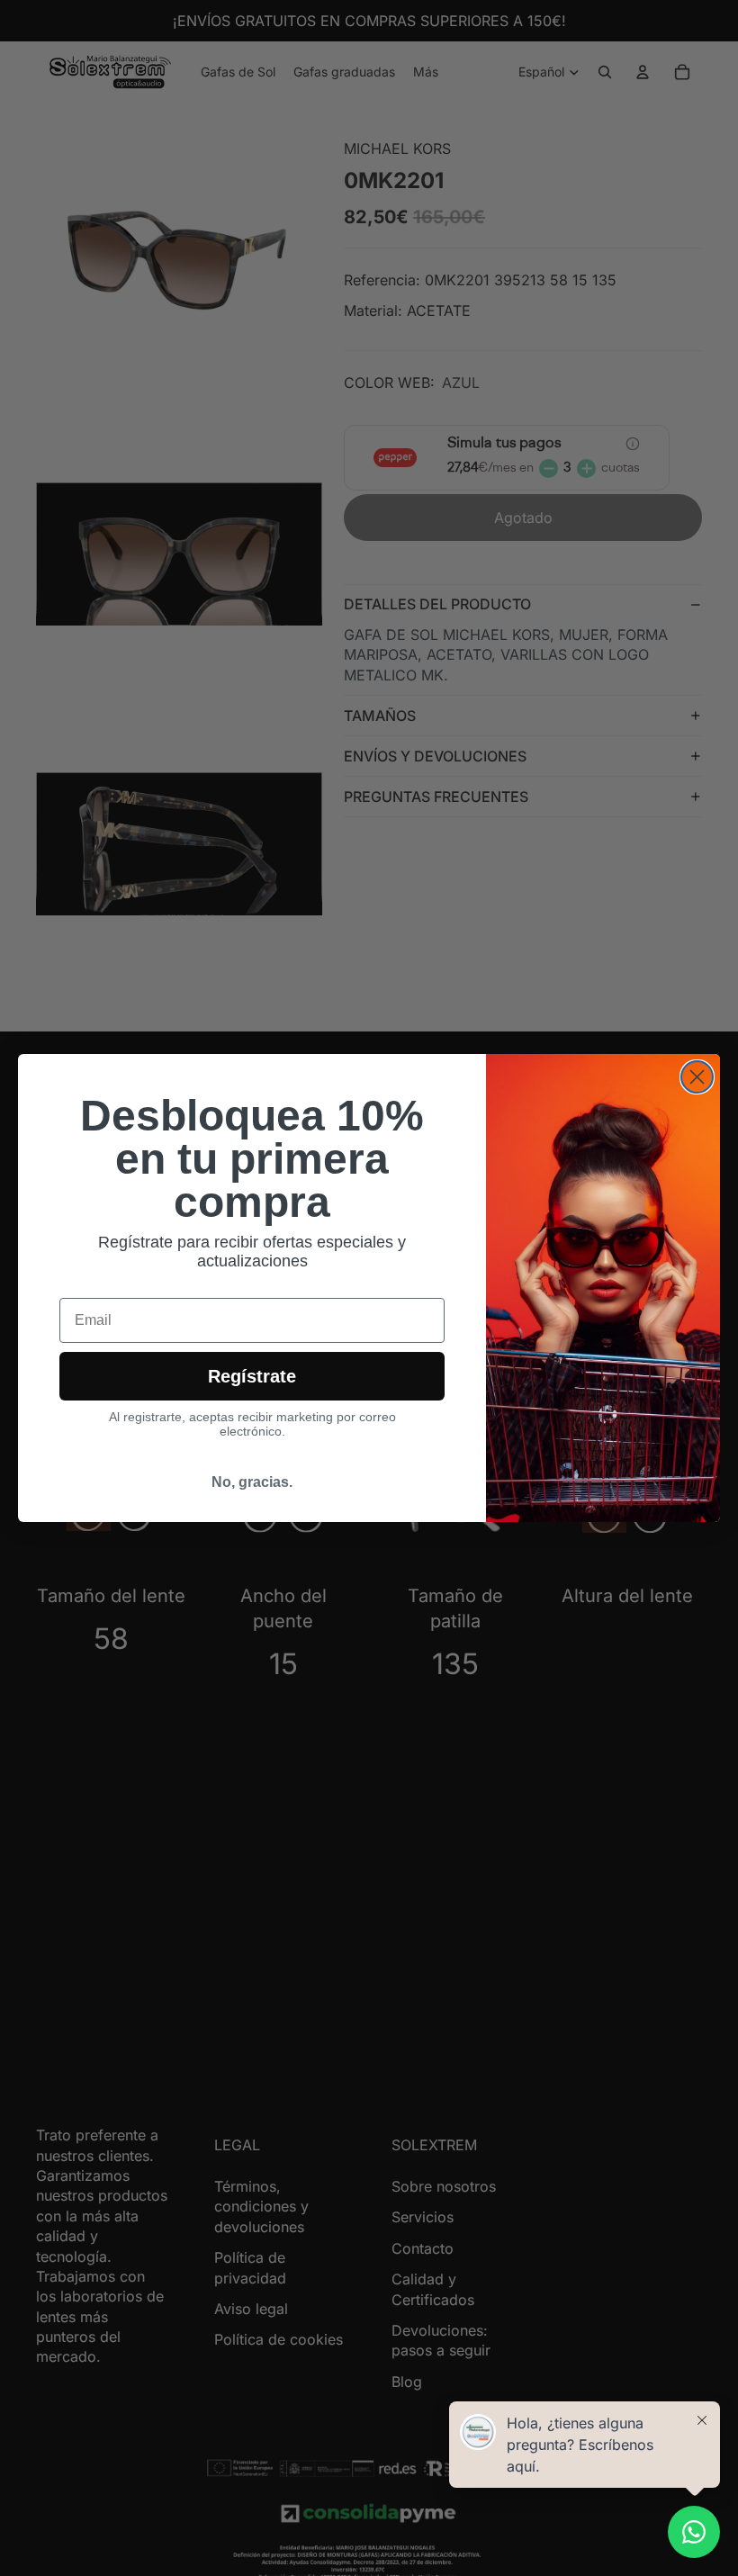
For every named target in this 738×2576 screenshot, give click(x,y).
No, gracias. (252, 1482)
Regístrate (252, 1376)
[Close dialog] (697, 1077)
